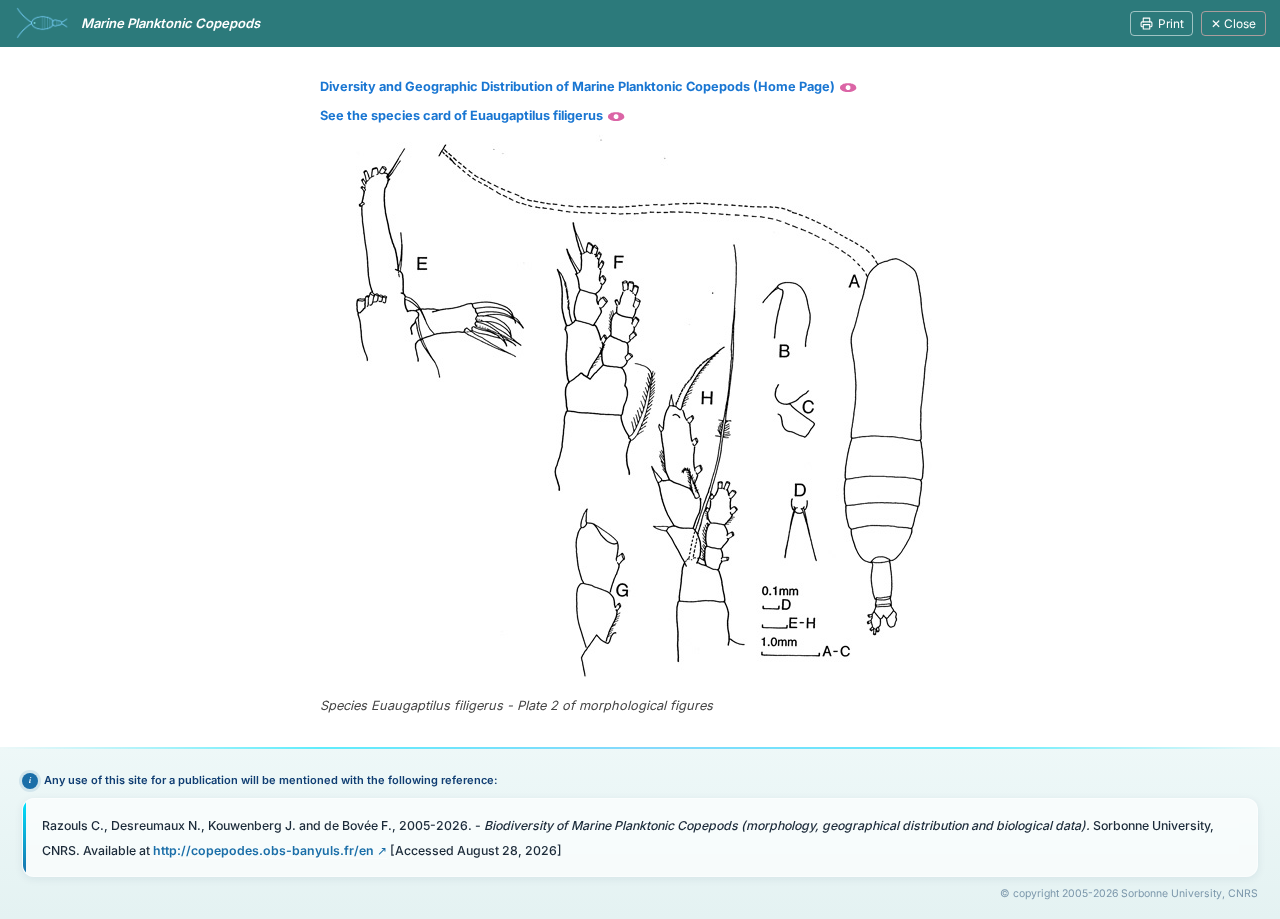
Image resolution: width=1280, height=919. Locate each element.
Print (1171, 23)
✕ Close (1233, 23)
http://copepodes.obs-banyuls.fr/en (263, 850)
